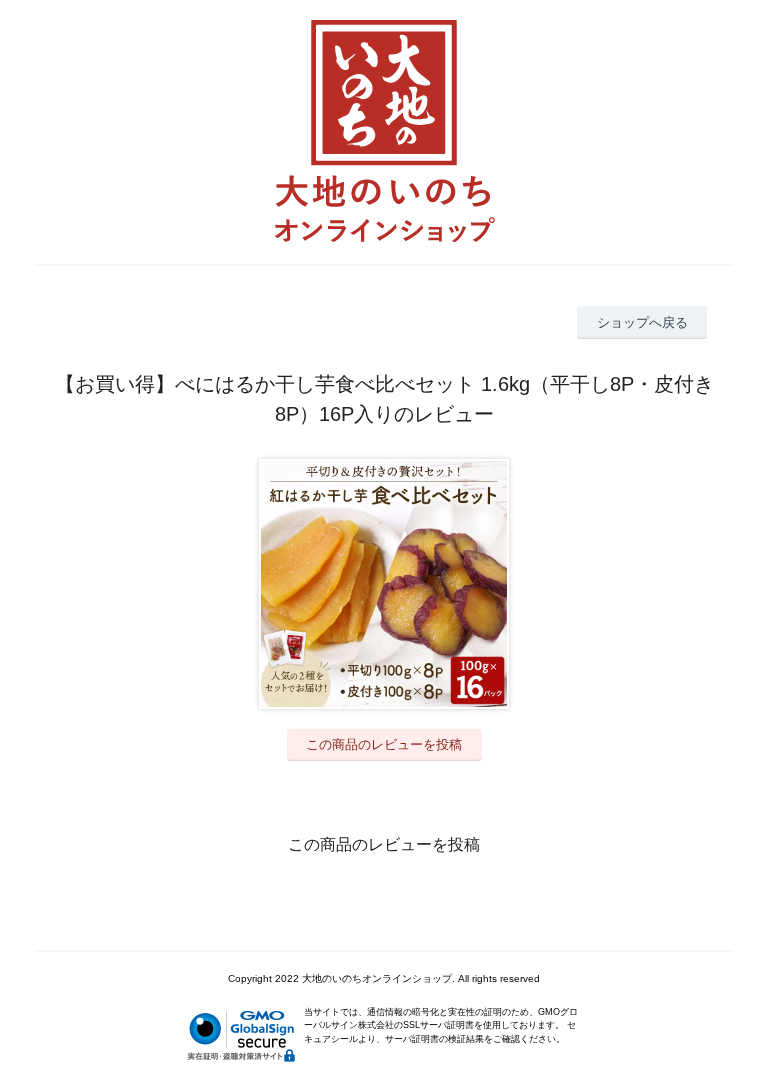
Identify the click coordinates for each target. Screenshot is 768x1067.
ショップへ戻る (642, 322)
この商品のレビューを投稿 (384, 744)
